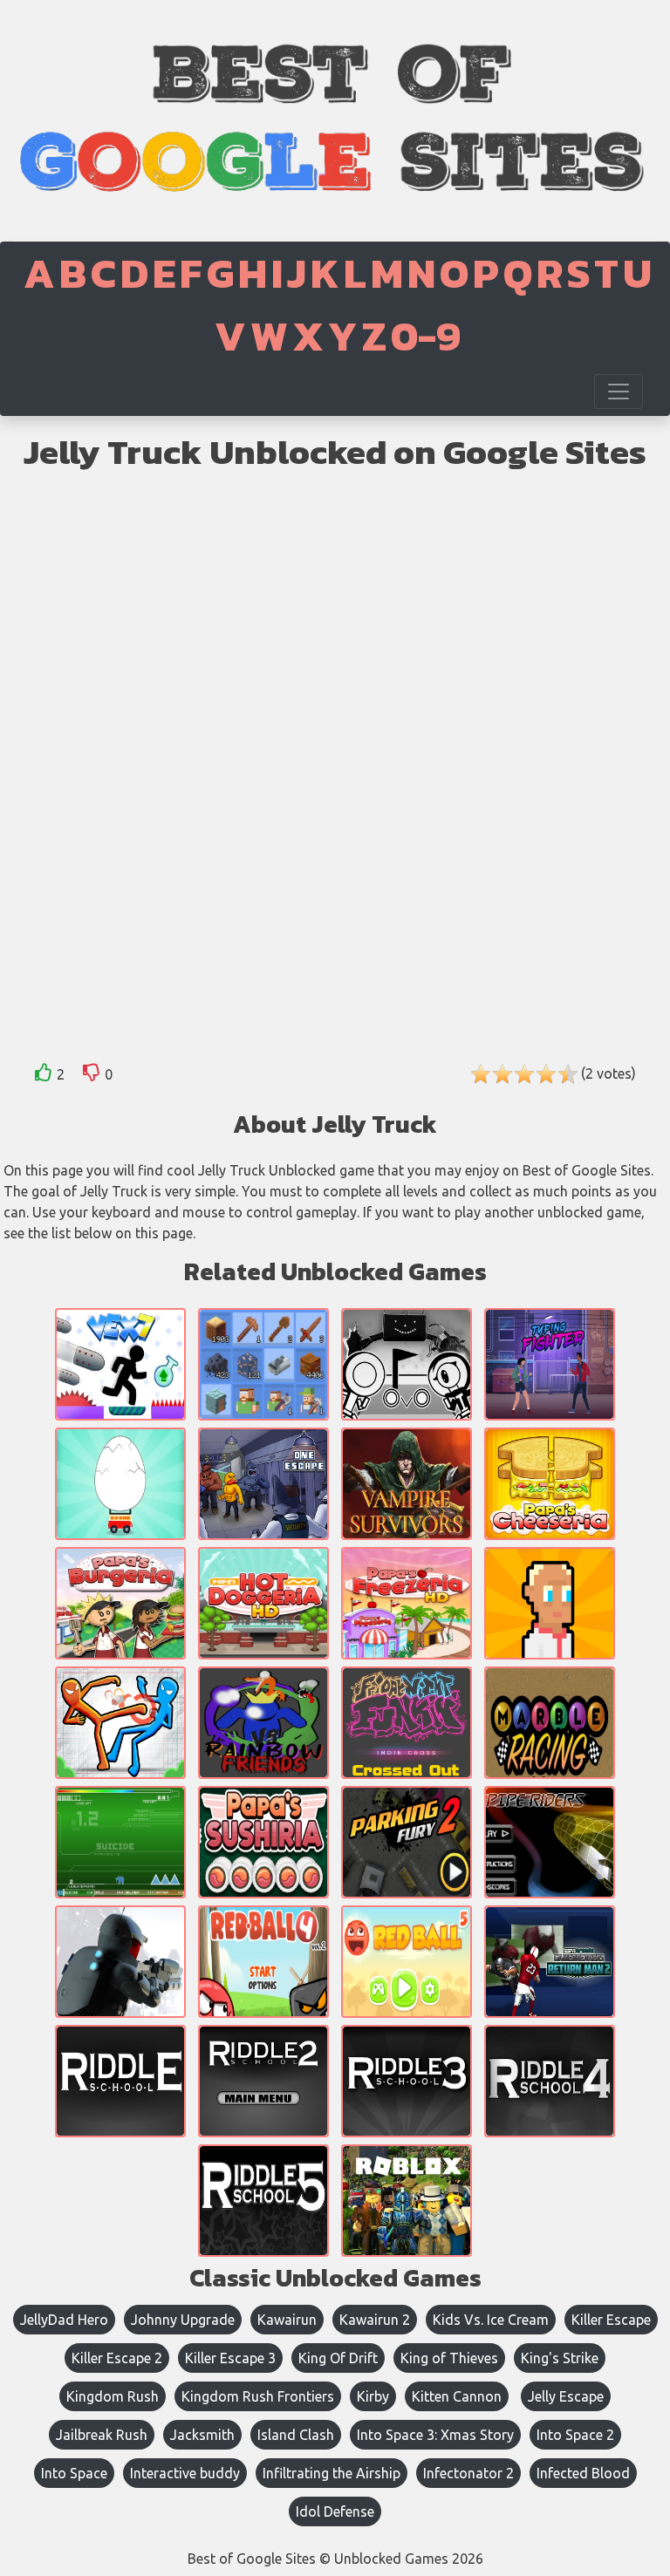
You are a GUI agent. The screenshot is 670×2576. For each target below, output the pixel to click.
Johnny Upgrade (183, 2320)
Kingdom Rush (113, 2396)
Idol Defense (335, 2511)
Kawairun (287, 2320)
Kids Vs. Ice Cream (491, 2320)
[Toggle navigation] (619, 392)
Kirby (373, 2396)
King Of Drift (338, 2358)
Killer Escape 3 (230, 2358)
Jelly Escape (566, 2396)
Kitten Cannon (457, 2396)
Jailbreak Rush (102, 2435)
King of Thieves (449, 2358)
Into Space (74, 2473)
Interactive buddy (185, 2473)
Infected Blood (583, 2473)
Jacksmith (202, 2435)
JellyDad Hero (64, 2320)
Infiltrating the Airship (332, 2473)
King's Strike (560, 2358)
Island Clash (296, 2435)
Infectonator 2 (468, 2473)
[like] (44, 1076)
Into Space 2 (575, 2435)
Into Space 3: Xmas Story (435, 2435)
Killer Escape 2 (117, 2358)
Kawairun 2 (375, 2320)
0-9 (426, 336)
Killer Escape (611, 2320)
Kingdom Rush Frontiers (258, 2396)
